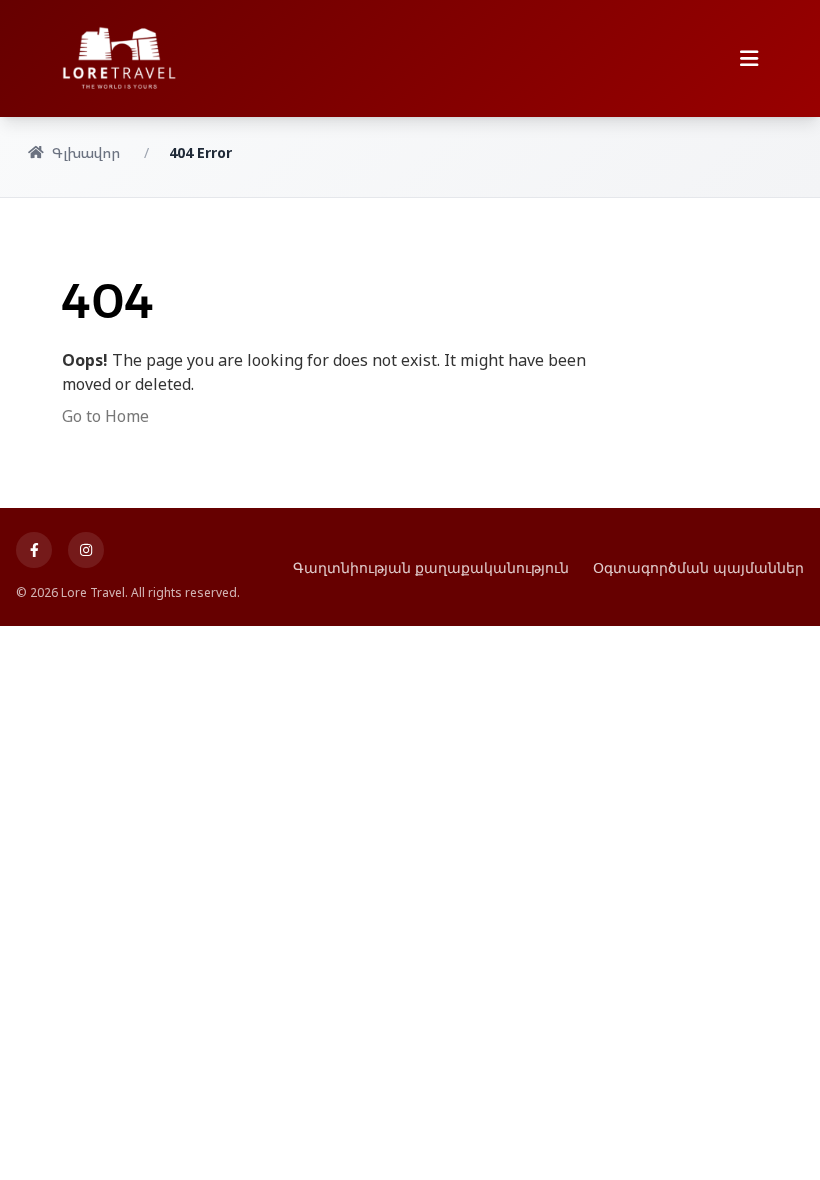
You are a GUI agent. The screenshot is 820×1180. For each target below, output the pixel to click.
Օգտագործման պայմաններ (698, 567)
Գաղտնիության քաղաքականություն (431, 567)
